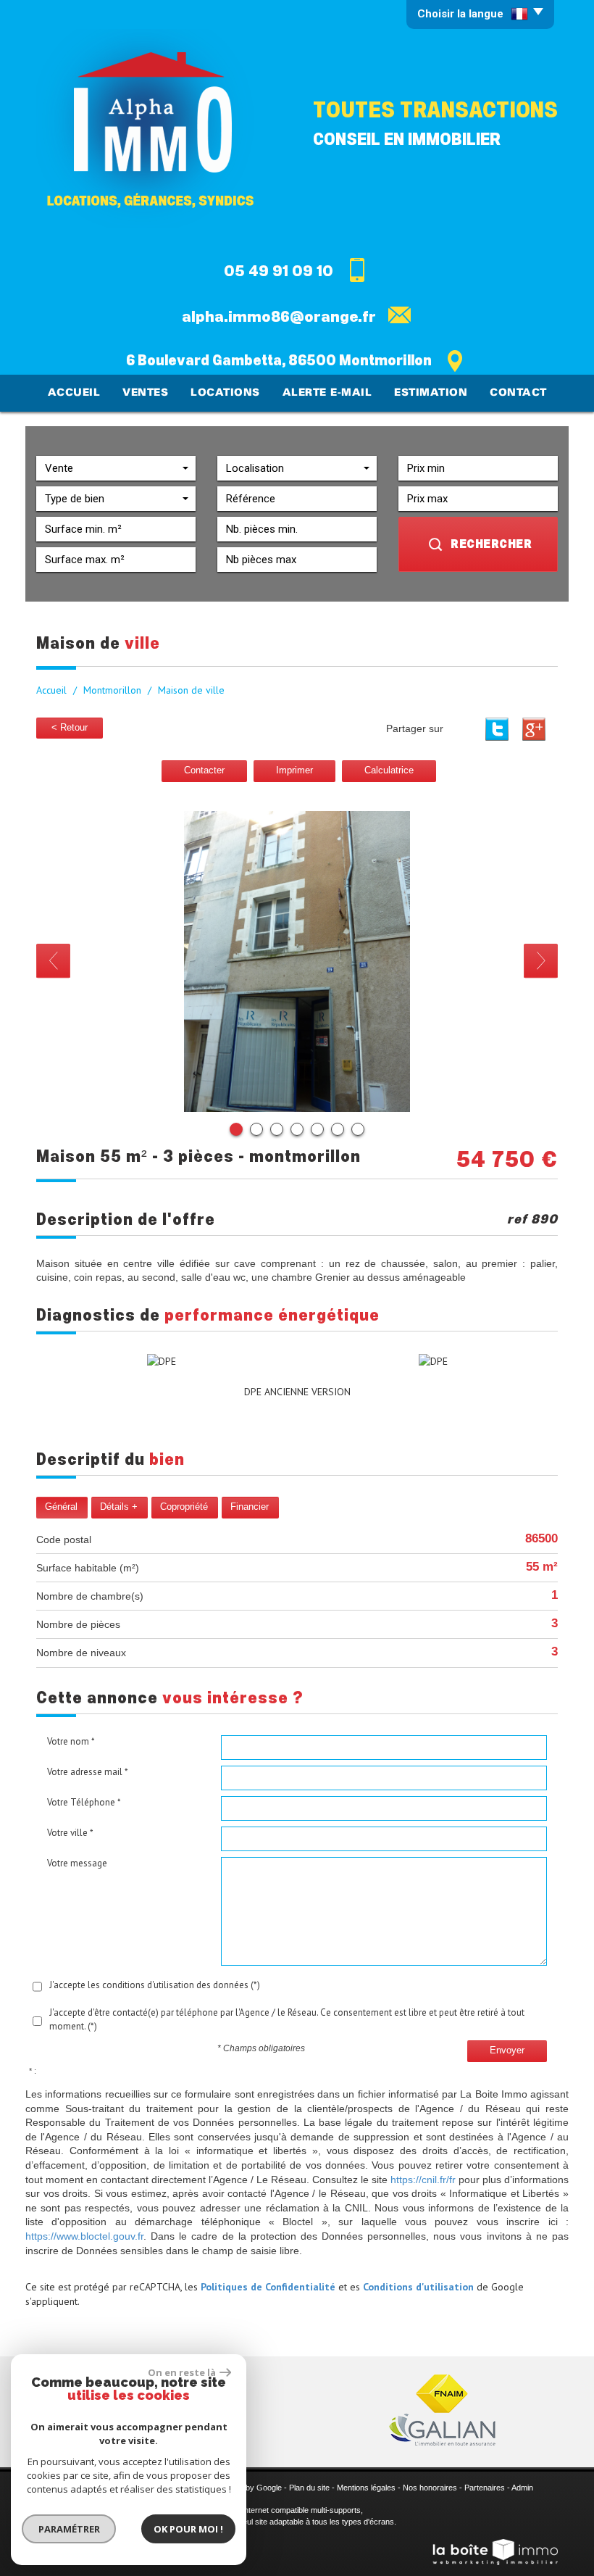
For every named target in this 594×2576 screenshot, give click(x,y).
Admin (522, 2488)
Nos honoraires (430, 2488)
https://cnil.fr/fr (423, 2180)
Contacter (204, 770)
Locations (225, 393)
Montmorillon (112, 690)
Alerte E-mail (327, 393)
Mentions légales (366, 2488)
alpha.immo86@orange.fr (279, 317)
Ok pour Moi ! (188, 2529)
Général (61, 1507)
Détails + (119, 1507)
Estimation (431, 393)
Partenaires (485, 2488)
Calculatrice (389, 770)
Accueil (74, 393)
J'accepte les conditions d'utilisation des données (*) (155, 1985)
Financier (250, 1507)
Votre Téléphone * (84, 1802)
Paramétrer (69, 2529)
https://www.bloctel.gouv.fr (84, 2236)
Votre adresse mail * (88, 1772)
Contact (518, 393)
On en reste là (182, 2372)
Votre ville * (70, 1833)
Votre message (77, 1863)
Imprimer (294, 770)
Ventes (145, 393)
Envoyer (507, 2051)
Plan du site (309, 2488)
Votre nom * (71, 1741)
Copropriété (184, 1507)
